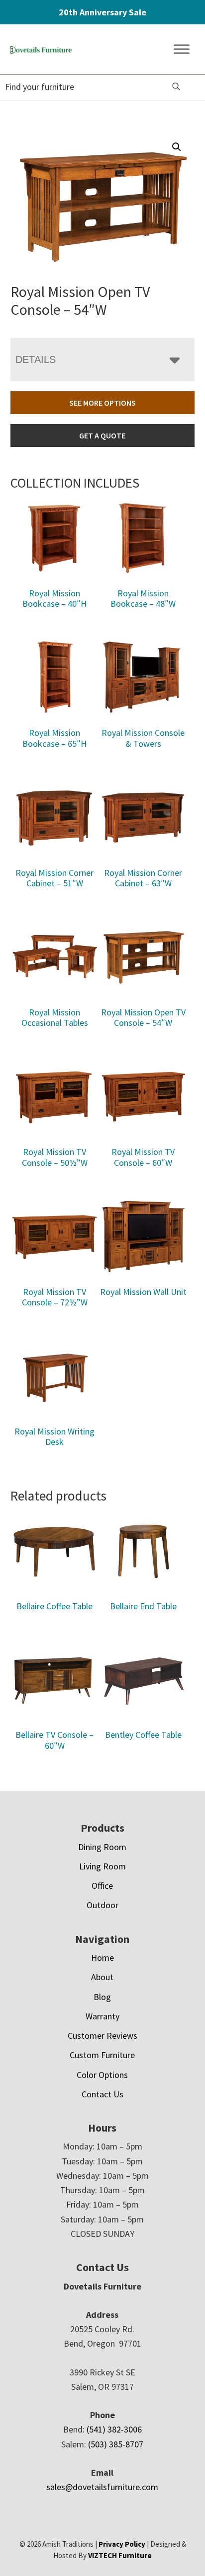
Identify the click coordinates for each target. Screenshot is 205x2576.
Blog (102, 1997)
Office (102, 1886)
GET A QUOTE (102, 435)
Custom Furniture (102, 2055)
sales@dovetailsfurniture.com (102, 2487)
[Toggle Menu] (182, 49)
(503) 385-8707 (116, 2444)
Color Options (102, 2075)
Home (102, 1958)
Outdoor (102, 1905)
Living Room (102, 1866)
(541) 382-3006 (114, 2429)
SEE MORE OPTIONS (102, 403)
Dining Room (102, 1847)
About (102, 1977)
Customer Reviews (102, 2036)
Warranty (102, 2016)
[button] (177, 147)
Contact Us (102, 2094)
